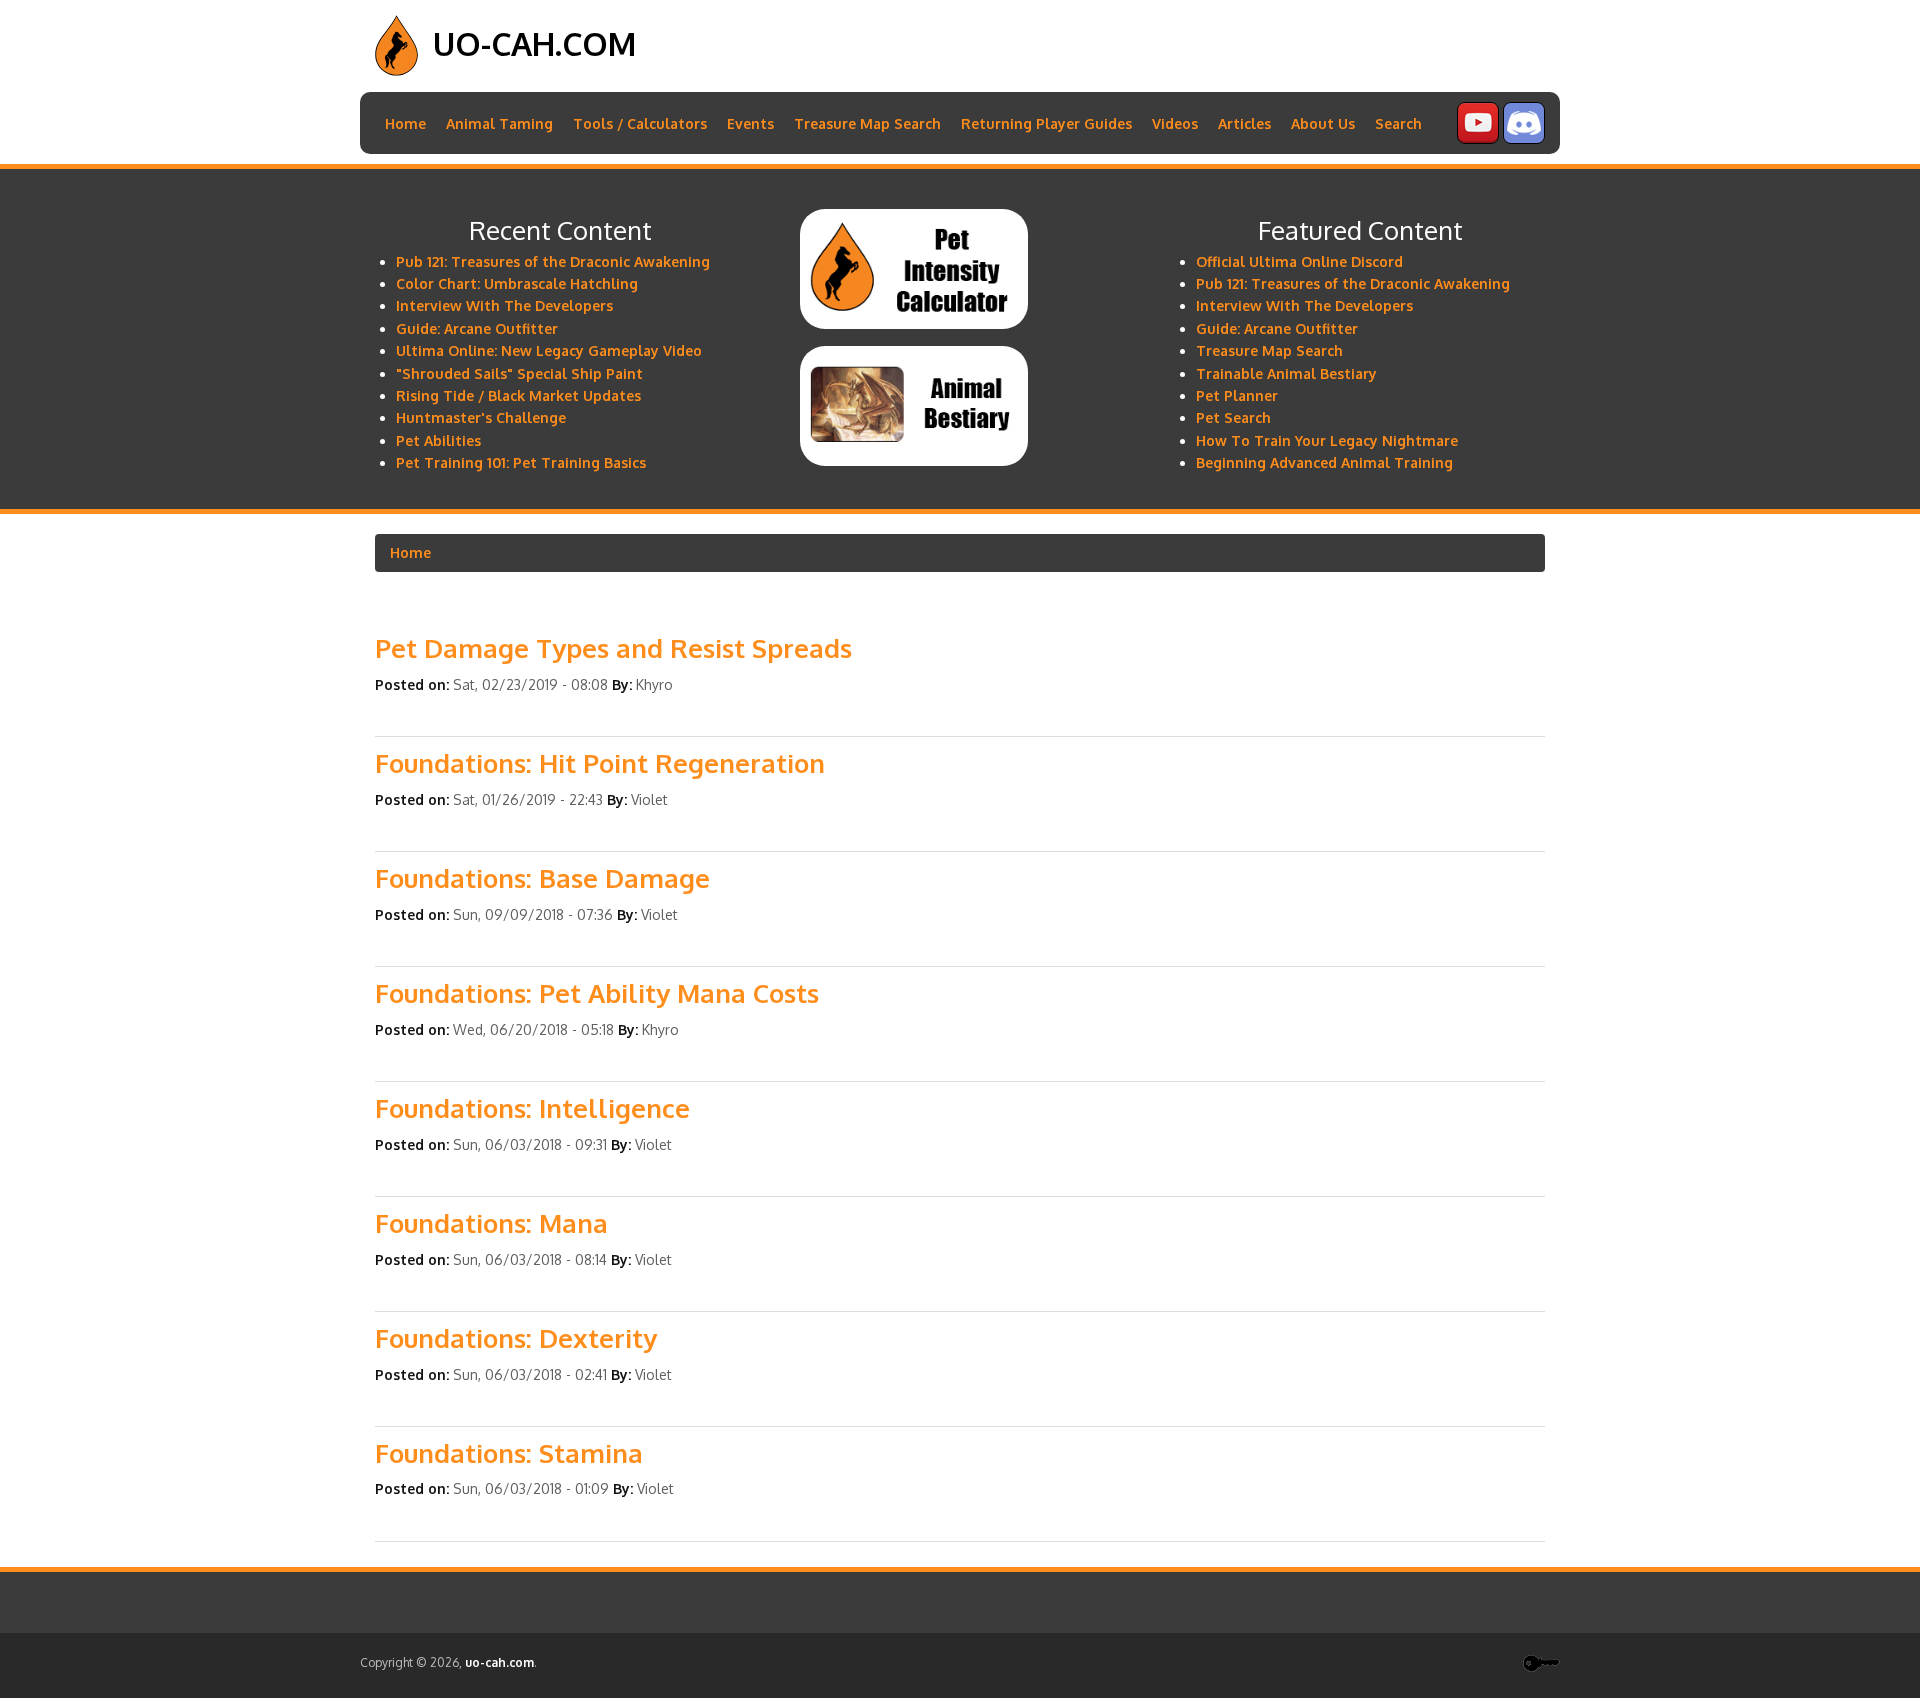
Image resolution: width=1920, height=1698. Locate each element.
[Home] (396, 70)
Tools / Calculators (640, 123)
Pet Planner (1237, 395)
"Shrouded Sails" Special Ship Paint (519, 373)
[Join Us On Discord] (1524, 138)
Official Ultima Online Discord (1299, 261)
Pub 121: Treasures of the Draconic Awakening (553, 261)
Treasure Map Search (867, 123)
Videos (1175, 123)
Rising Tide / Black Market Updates (518, 395)
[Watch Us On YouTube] (1478, 138)
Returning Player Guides (1046, 123)
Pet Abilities (438, 440)
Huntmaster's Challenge (481, 417)
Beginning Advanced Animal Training (1324, 462)
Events (750, 123)
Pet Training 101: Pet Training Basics (521, 462)
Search (1398, 123)
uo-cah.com (534, 43)
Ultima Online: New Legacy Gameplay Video (549, 350)
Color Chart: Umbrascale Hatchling (517, 283)
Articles (1244, 123)
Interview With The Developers (504, 305)
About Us (1323, 123)
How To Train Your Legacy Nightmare (1327, 440)
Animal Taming (499, 123)
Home (405, 123)
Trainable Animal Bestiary (1286, 373)
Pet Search (1233, 417)
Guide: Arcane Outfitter (477, 328)
